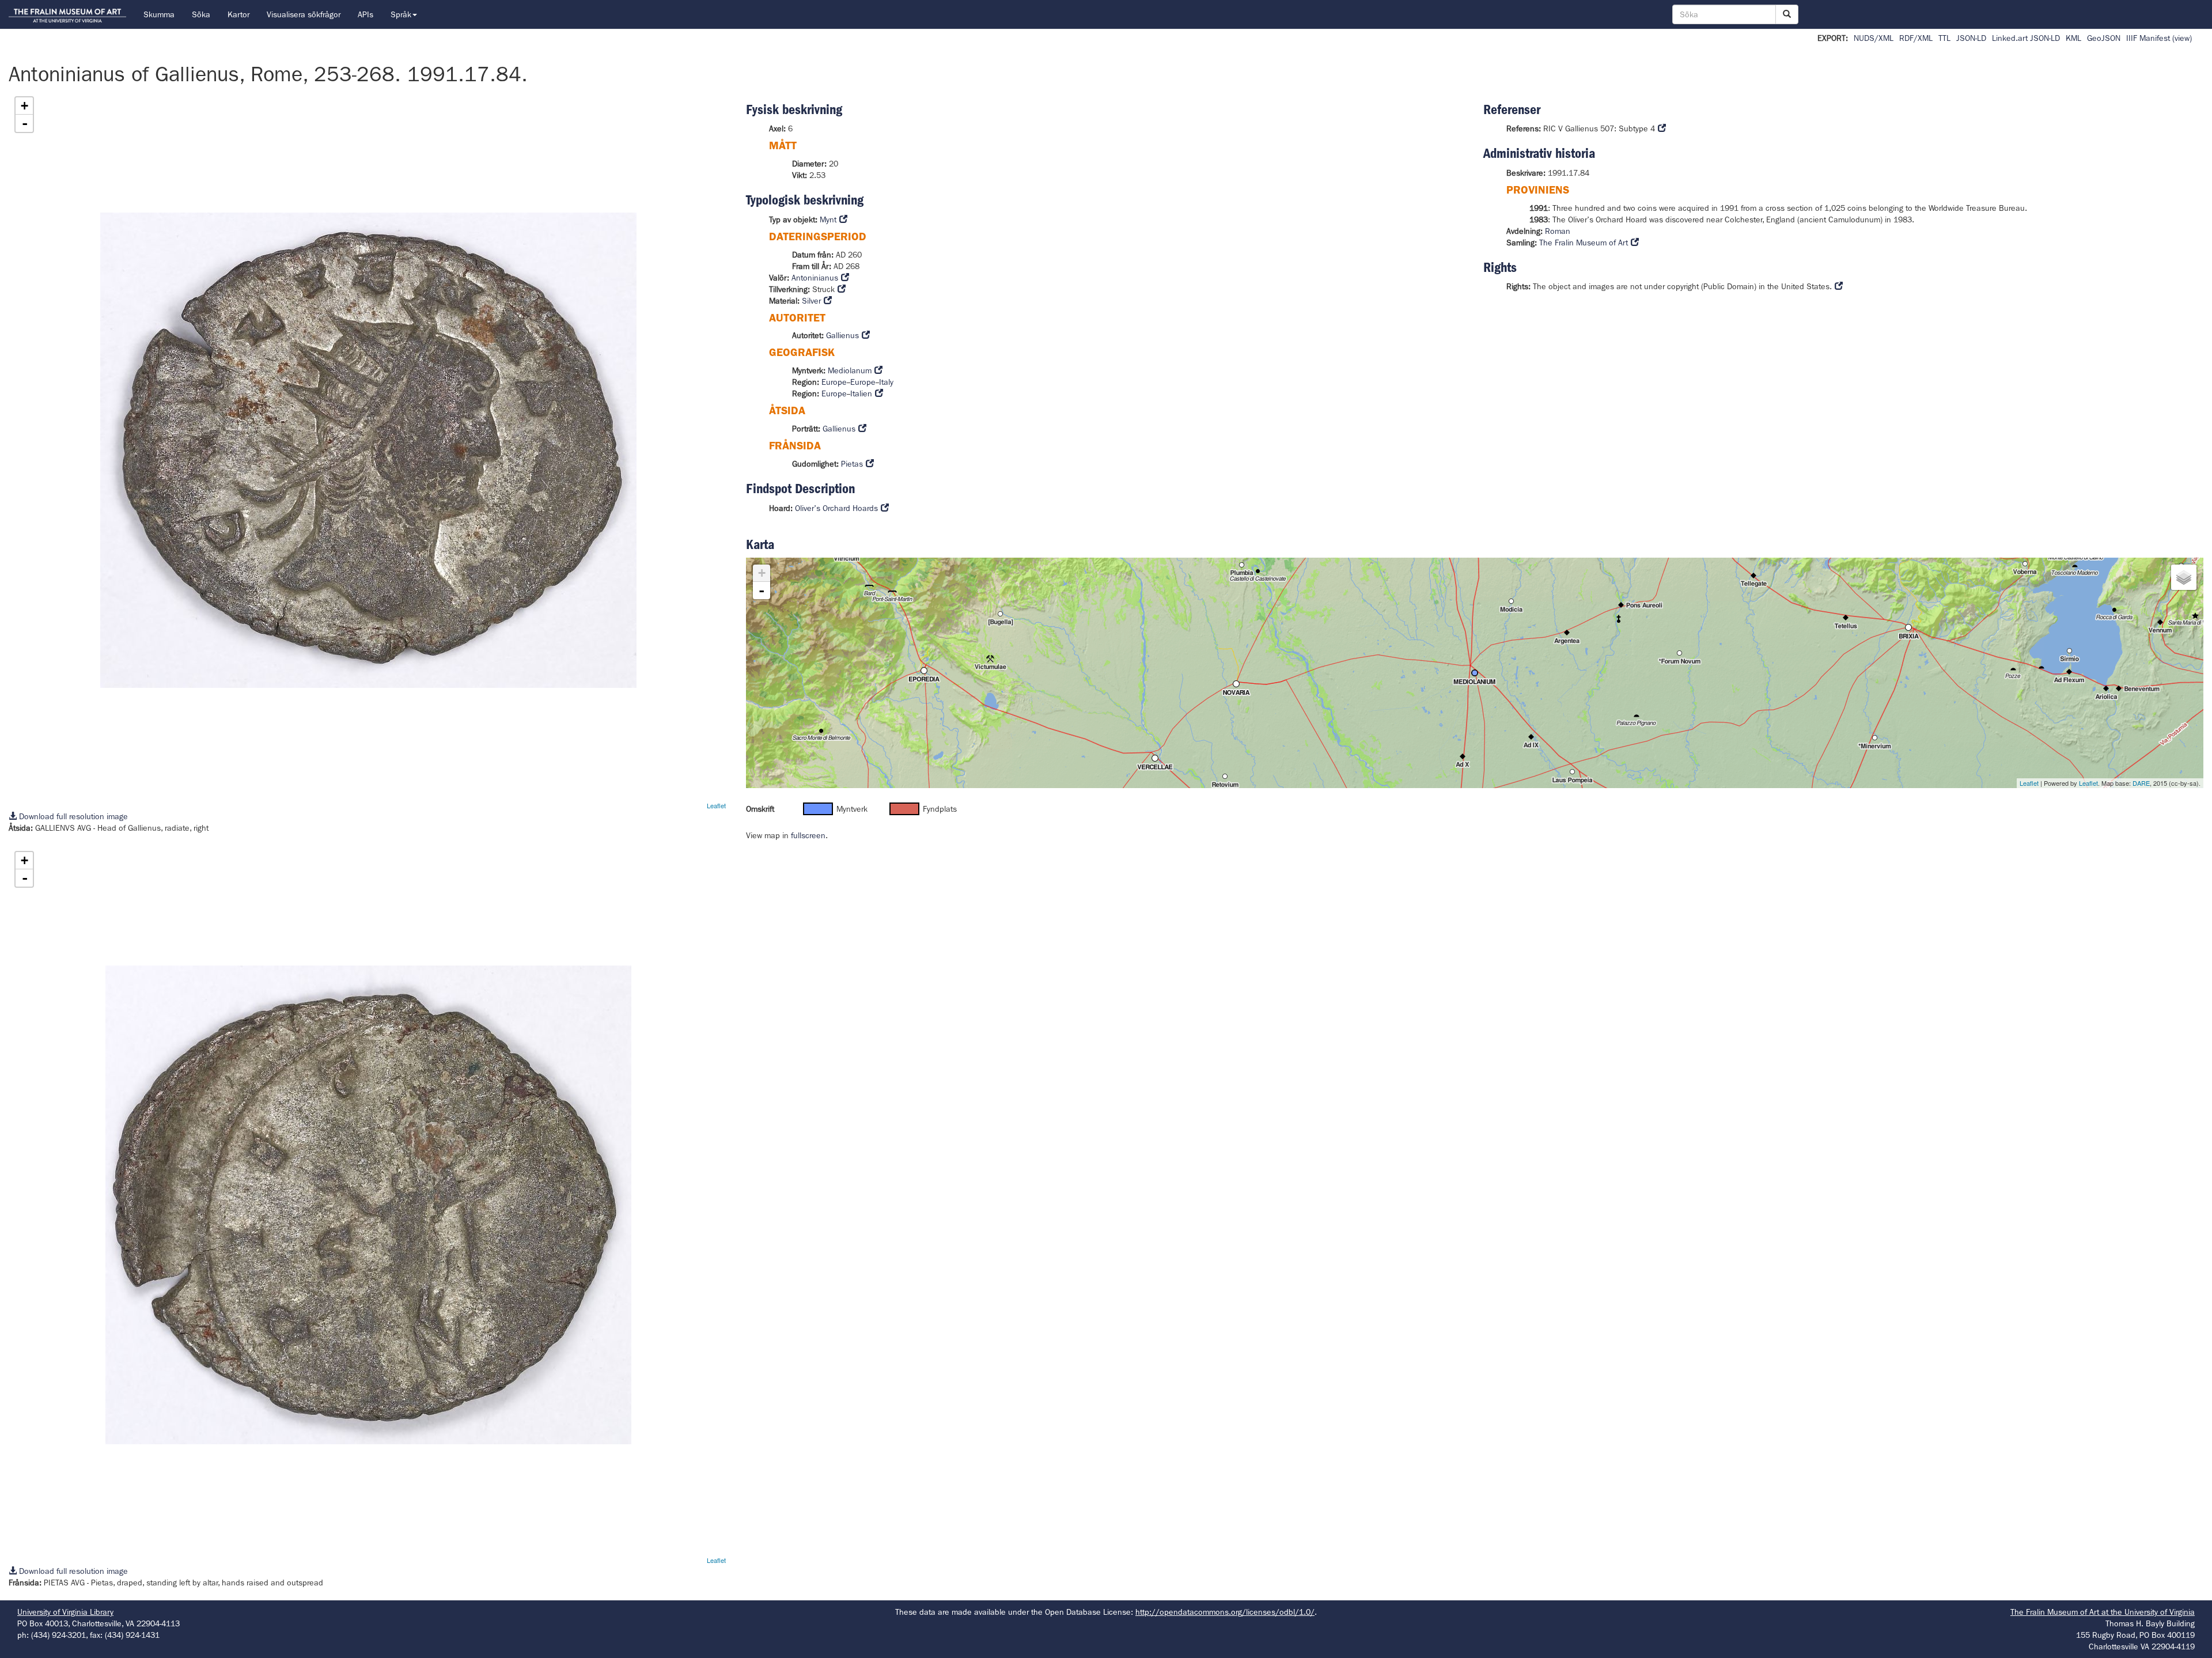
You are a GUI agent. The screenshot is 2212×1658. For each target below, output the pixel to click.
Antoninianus (815, 278)
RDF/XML (1916, 38)
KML (2073, 38)
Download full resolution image (72, 816)
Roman (1558, 231)
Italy (886, 382)
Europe (834, 382)
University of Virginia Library (65, 1612)
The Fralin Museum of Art (1584, 243)
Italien (861, 393)
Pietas (852, 464)
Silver (811, 301)
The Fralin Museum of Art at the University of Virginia (2103, 1612)
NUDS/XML (1874, 38)
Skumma (159, 14)
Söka (201, 14)
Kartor (238, 14)
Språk (401, 14)
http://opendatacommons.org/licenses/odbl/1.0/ (1225, 1612)
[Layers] (2184, 577)
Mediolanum (850, 370)
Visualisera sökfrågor (304, 14)
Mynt (828, 219)
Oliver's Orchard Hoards (836, 508)
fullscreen (808, 835)
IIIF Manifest (2148, 38)
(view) (2182, 38)
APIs (365, 14)
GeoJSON (2104, 38)
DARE (2141, 783)
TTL (1944, 38)
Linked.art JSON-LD (2026, 38)
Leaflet (716, 805)
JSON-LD (1971, 38)
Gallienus (842, 335)
